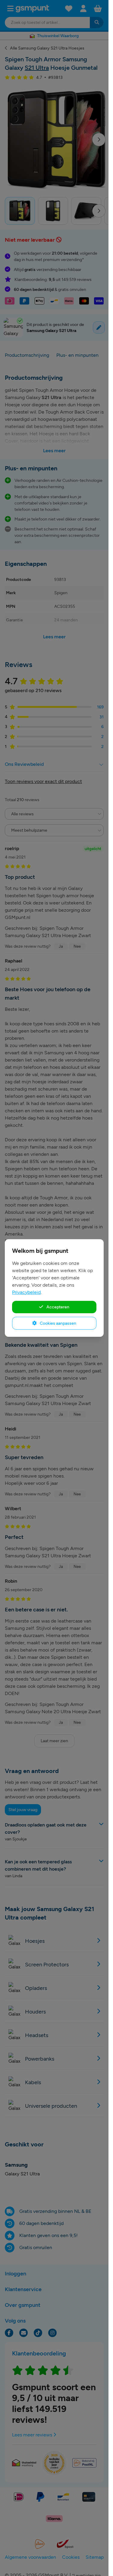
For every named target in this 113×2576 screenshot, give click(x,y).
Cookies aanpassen (58, 1323)
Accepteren (57, 1307)
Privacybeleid (26, 1292)
